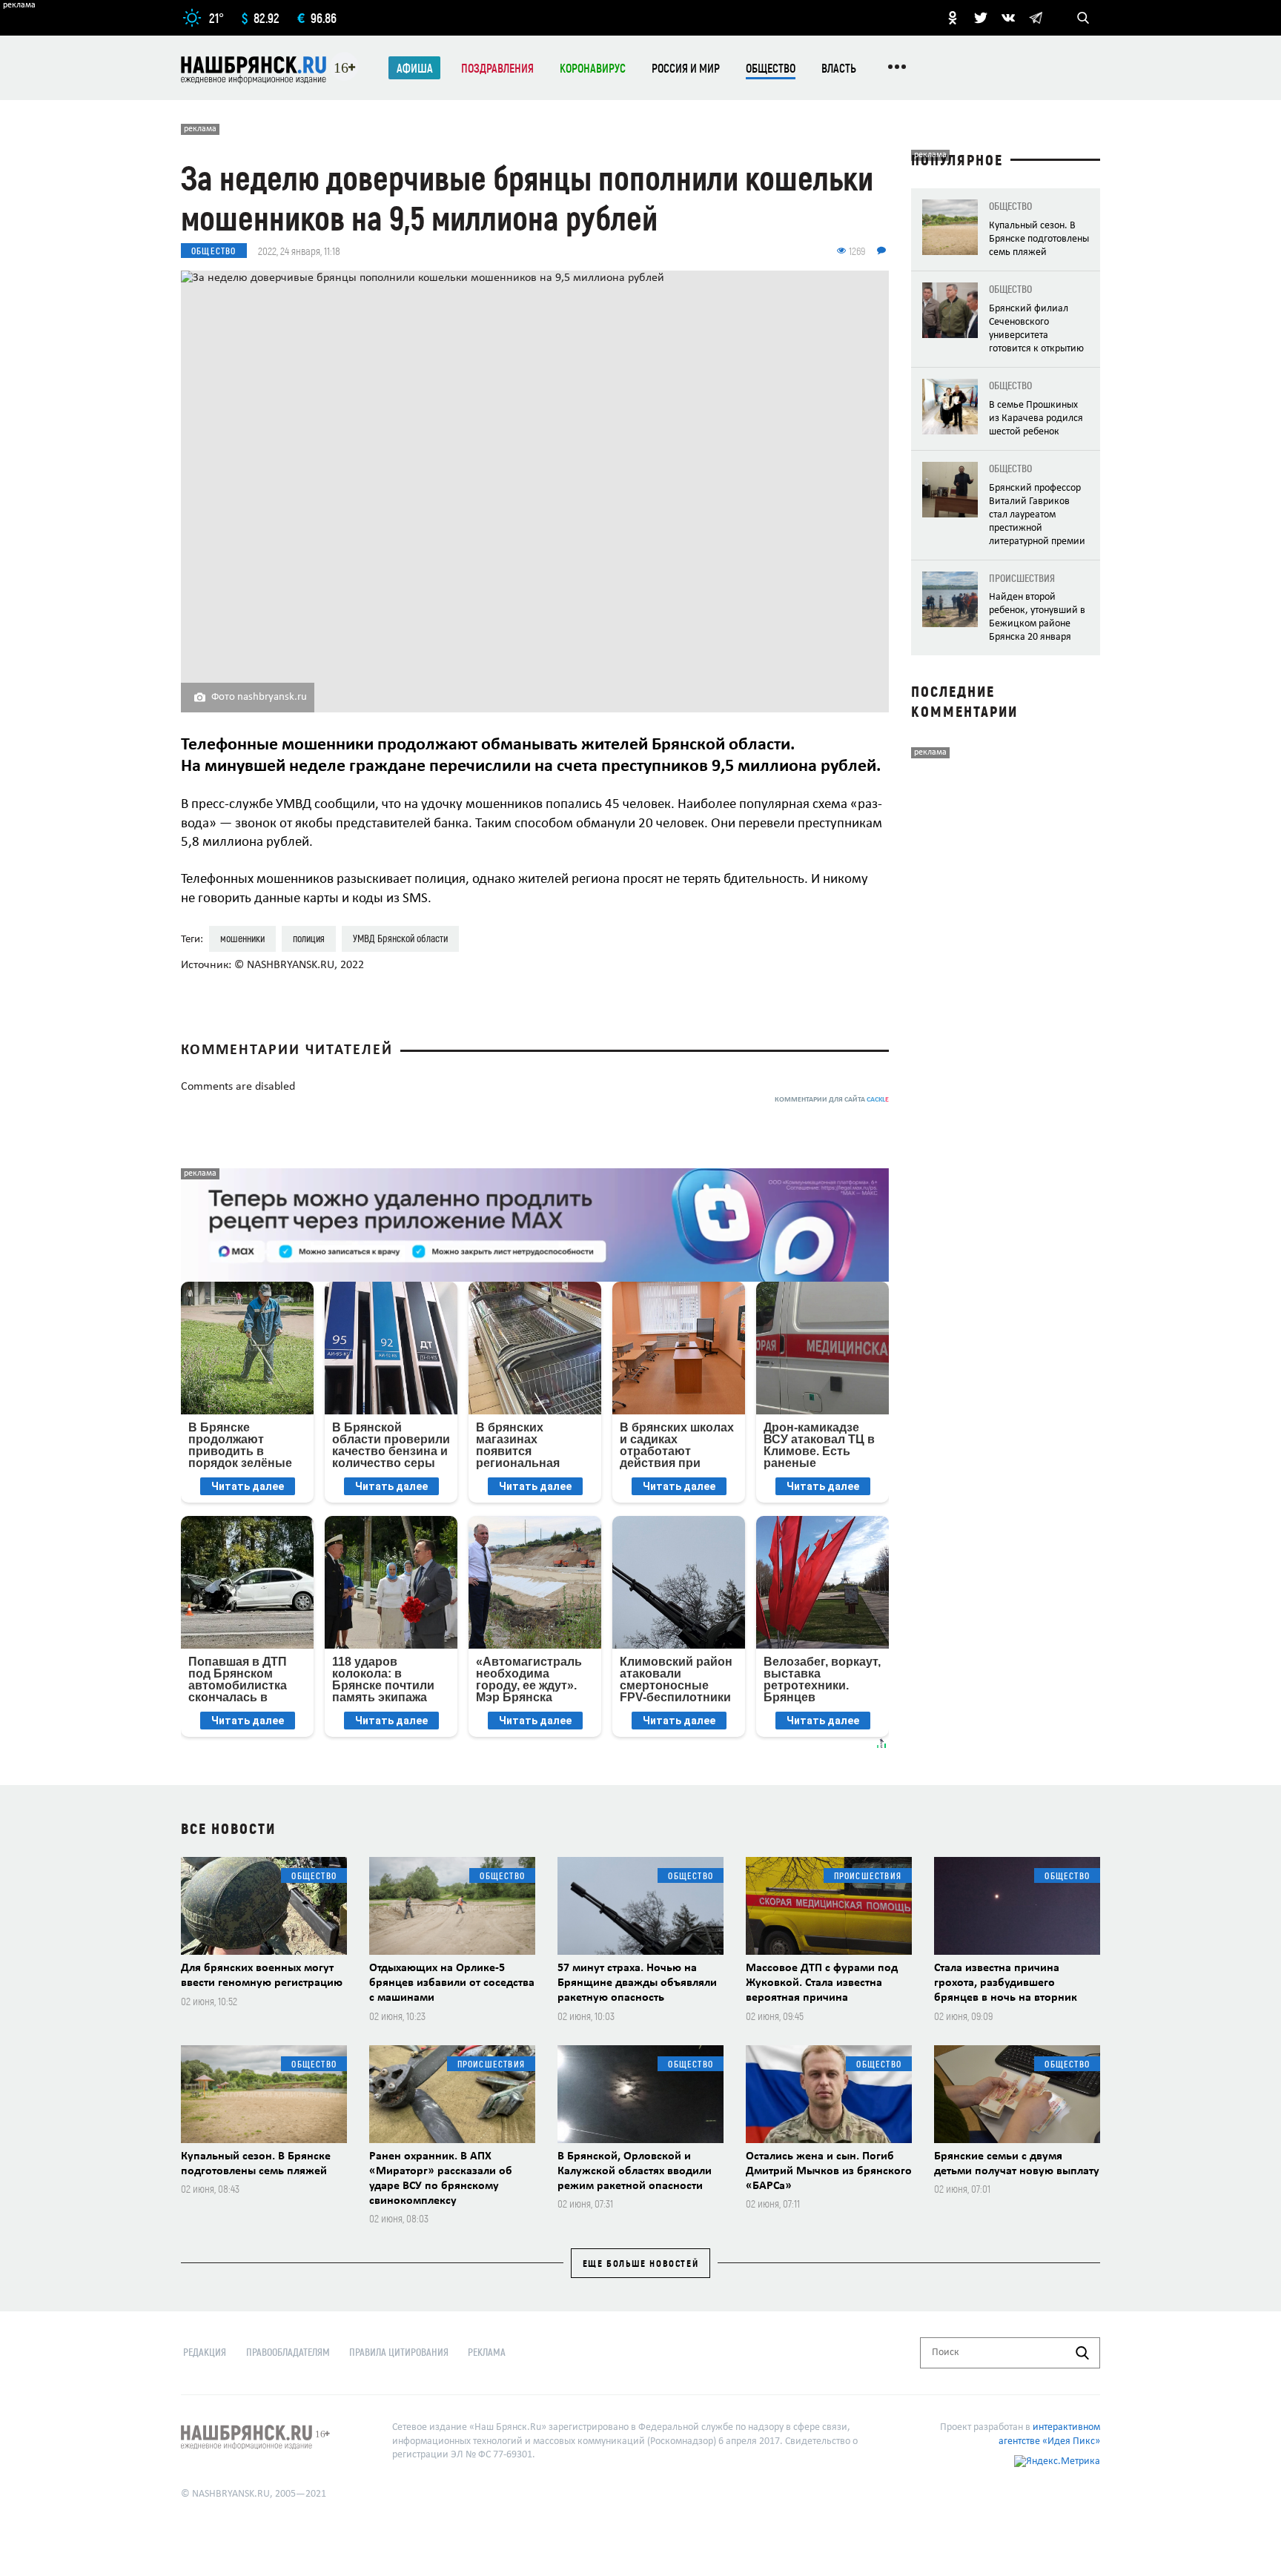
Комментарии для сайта (832, 1100)
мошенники (242, 938)
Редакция (205, 2352)
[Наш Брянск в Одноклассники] (953, 18)
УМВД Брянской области (400, 938)
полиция (309, 938)
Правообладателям (288, 2352)
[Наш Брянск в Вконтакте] (1008, 18)
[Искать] (1082, 2353)
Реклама (487, 2352)
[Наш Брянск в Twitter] (981, 18)
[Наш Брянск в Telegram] (1036, 18)
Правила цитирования (399, 2352)
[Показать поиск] (1083, 18)
